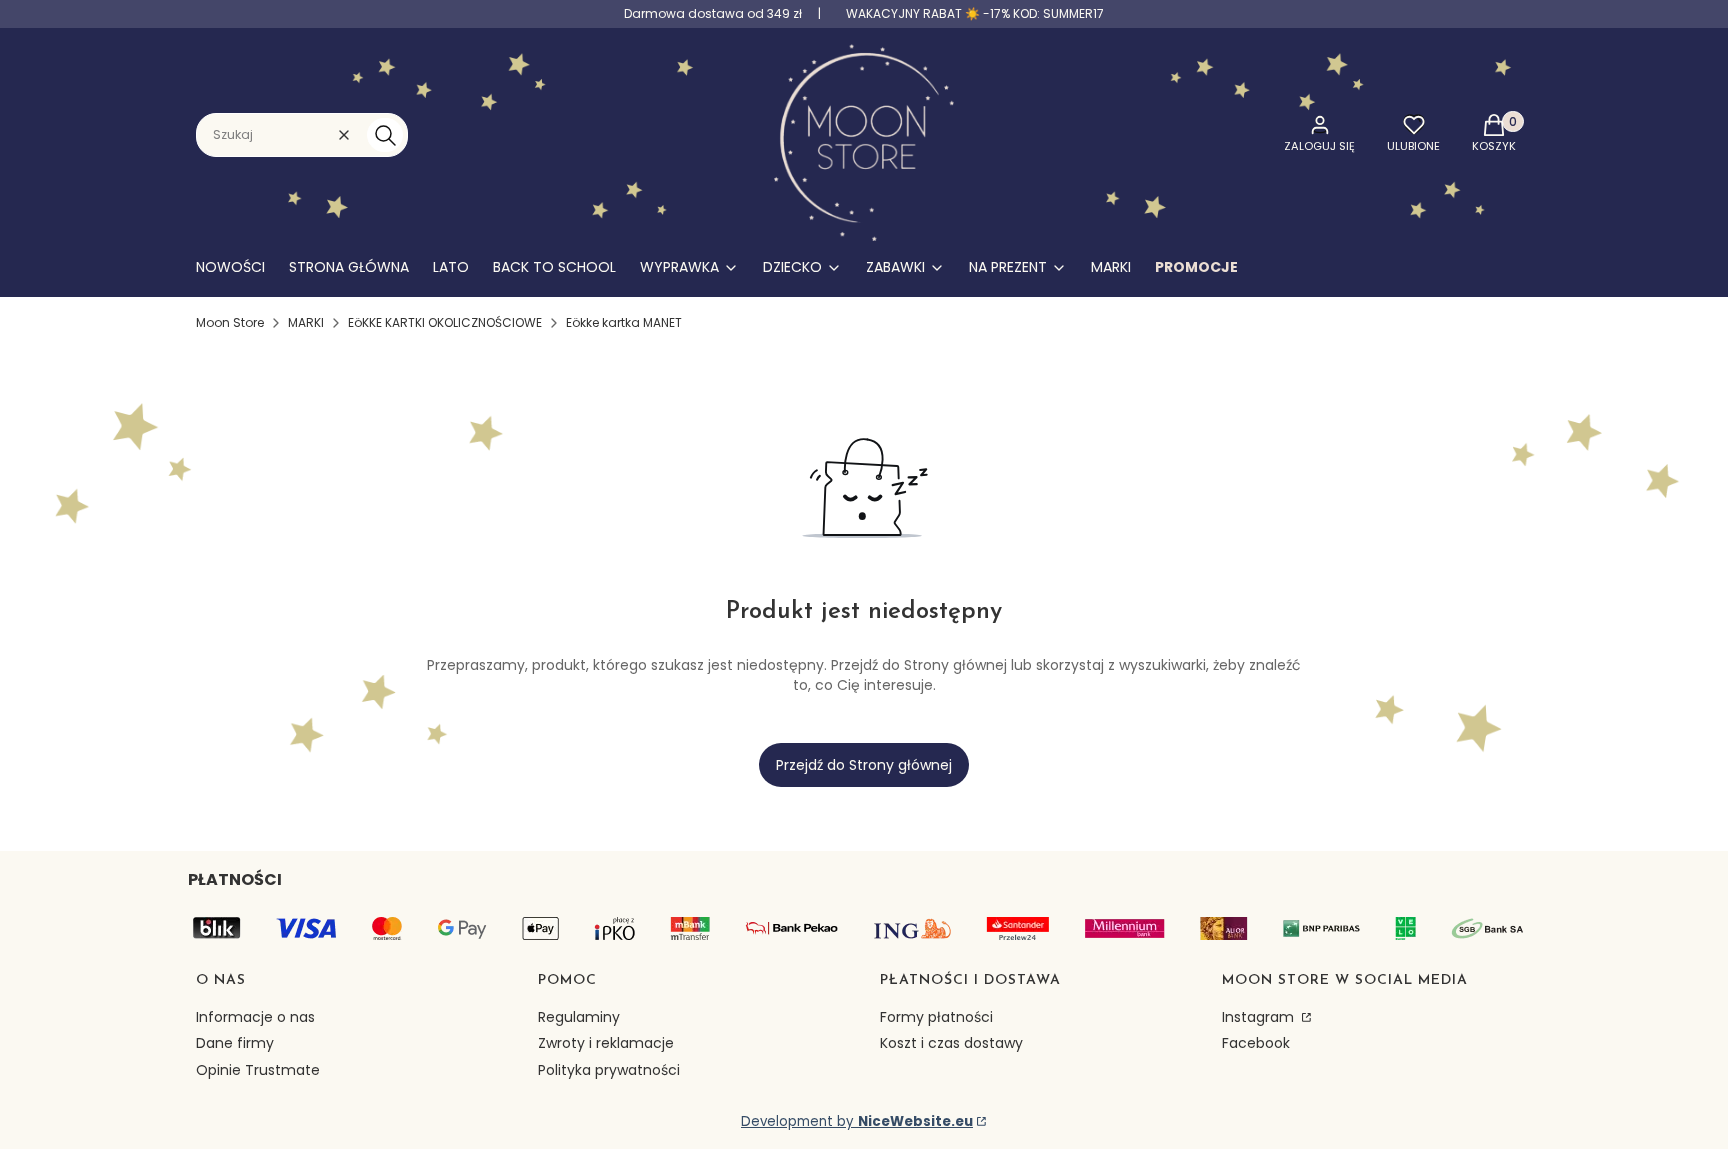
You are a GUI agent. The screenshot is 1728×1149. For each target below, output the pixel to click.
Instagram (1260, 1017)
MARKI (306, 322)
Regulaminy (579, 1017)
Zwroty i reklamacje (606, 1043)
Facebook (1256, 1043)
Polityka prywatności (609, 1070)
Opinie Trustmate (258, 1070)
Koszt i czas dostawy (951, 1043)
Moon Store (230, 322)
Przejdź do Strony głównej (864, 765)
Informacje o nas (255, 1017)
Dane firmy (235, 1043)
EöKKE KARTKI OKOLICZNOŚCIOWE (445, 322)
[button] (385, 135)
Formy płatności (936, 1017)
